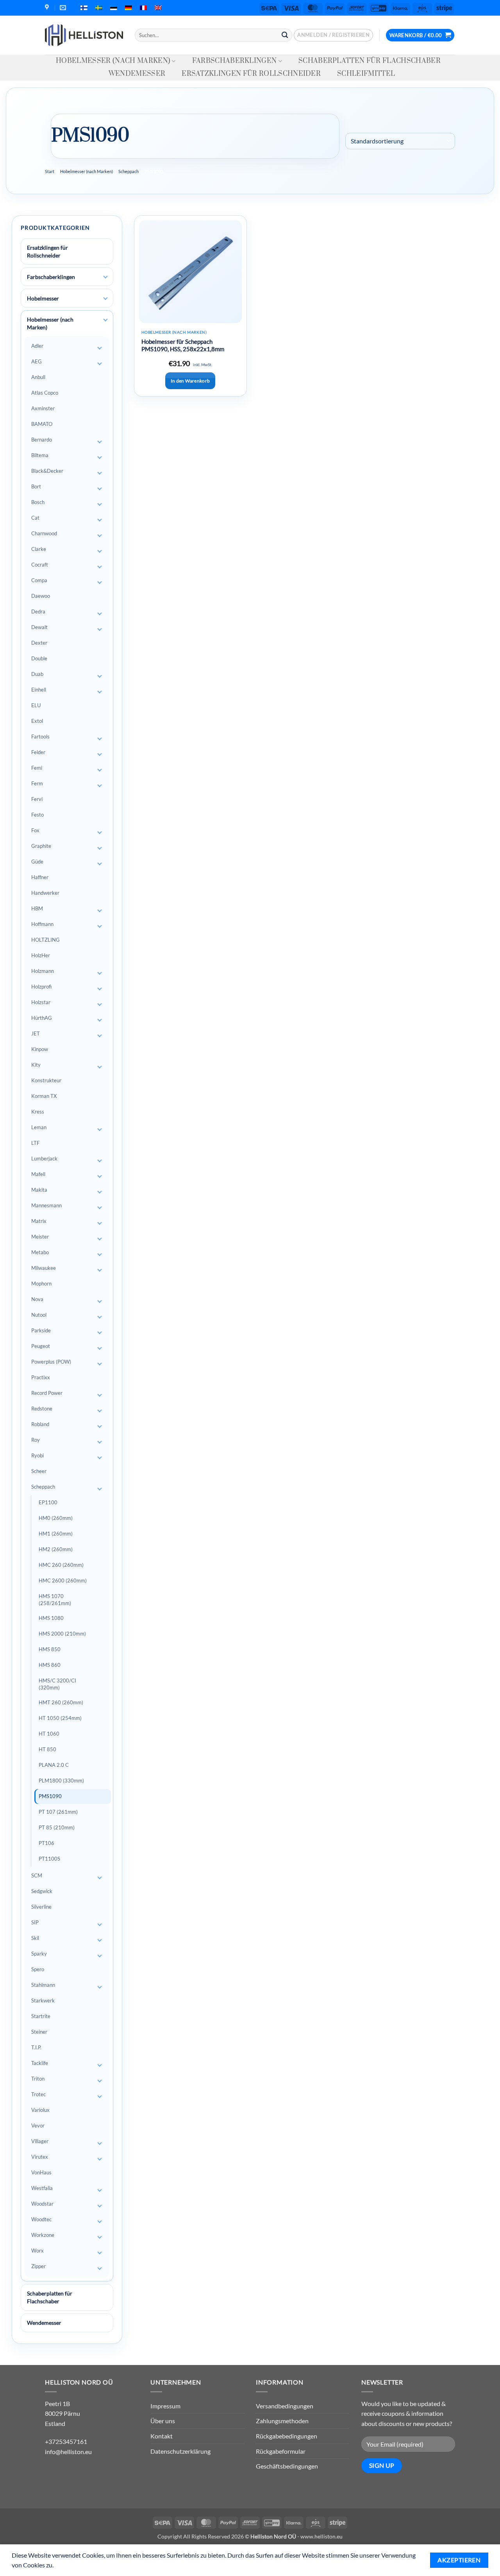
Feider (38, 752)
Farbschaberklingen (235, 61)
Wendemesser (137, 74)
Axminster (43, 408)
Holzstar (41, 1002)
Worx (37, 2251)
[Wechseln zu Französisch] (143, 8)
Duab (37, 674)
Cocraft (40, 565)
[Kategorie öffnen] (105, 277)
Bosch (38, 502)
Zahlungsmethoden (282, 2421)
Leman (39, 1127)
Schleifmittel (366, 74)
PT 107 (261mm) (58, 1812)
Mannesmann (46, 1205)
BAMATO (42, 424)
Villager (40, 2141)
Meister (40, 1237)
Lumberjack (44, 1158)
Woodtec (41, 2219)
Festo (37, 815)
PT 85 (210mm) (57, 1827)
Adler (37, 346)
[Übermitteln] (285, 35)
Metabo (40, 1252)
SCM (37, 1875)
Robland (40, 1424)
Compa (39, 580)
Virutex (40, 2157)
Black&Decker (47, 471)
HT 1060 (49, 1734)
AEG (37, 361)
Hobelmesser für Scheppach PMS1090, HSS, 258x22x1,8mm (183, 345)
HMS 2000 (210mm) (62, 1634)
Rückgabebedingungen (287, 2436)
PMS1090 (50, 1796)
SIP (35, 1922)
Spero (38, 1969)
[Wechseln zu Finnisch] (84, 8)
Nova (37, 1299)
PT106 (46, 1843)
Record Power (47, 1393)
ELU (36, 705)
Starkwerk (43, 2000)
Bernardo (42, 440)
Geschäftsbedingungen (287, 2466)
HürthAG (42, 1018)
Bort (36, 486)
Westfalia (42, 2188)
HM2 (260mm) (56, 1549)
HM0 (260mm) (56, 1518)
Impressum (165, 2406)
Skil (35, 1938)
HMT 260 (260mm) (61, 1702)
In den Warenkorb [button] (190, 381)
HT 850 (47, 1749)
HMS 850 (50, 1649)
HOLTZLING (46, 940)
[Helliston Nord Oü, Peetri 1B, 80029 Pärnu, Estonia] (48, 8)
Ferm (37, 783)
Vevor (38, 2126)
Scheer (39, 1471)
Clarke (39, 549)
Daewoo (41, 596)
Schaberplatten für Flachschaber (370, 61)
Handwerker (45, 893)
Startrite (41, 2016)
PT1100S (49, 1859)
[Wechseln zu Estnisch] (114, 8)
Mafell (38, 1174)
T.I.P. (36, 2047)
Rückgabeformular (281, 2451)
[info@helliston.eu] (64, 8)
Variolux (40, 2110)
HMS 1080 (51, 1618)
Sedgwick (42, 1891)
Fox (35, 830)
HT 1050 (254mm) (60, 1718)
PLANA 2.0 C (54, 1765)
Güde (37, 862)
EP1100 (48, 1502)
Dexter (39, 643)
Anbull (38, 377)
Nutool (39, 1315)
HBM (37, 908)
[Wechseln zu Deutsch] (129, 8)
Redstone (42, 1409)
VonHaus (41, 2172)
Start (50, 171)
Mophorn (41, 1284)
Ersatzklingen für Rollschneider (251, 74)
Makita (39, 1190)
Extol (37, 721)
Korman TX (44, 1096)
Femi (37, 768)
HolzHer (41, 955)
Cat (35, 518)
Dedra (38, 611)
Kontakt (162, 2436)
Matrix (39, 1221)
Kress (38, 1112)
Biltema (40, 455)
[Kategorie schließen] (105, 320)
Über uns (163, 2421)
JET (36, 1033)
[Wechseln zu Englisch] (158, 8)
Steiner (39, 2032)
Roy (36, 1440)
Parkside (41, 1330)
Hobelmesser (43, 298)
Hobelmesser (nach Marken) (113, 61)
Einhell (39, 690)
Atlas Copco (45, 393)
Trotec (38, 2094)
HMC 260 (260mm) (61, 1565)
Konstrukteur (46, 1080)
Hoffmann (42, 924)
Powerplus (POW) (51, 1362)
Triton (38, 2079)
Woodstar (42, 2204)
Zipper (38, 2266)
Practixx (41, 1377)
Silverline (41, 1907)
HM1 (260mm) (56, 1534)
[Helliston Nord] (84, 35)
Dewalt (39, 627)
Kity (36, 1065)
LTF (35, 1143)
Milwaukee (44, 1268)
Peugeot (41, 1346)
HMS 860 (50, 1665)
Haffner (40, 877)
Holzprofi (41, 987)
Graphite (41, 846)
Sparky (39, 1954)
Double (39, 658)
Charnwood (44, 533)
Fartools (40, 737)
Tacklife (40, 2063)
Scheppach (129, 171)
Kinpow (40, 1049)
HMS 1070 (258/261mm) (55, 1600)
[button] (333, 35)
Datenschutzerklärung (180, 2451)
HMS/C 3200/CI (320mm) (57, 1684)
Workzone (43, 2235)
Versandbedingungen (285, 2406)
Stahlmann (43, 1985)
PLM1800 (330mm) (61, 1780)
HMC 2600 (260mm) (63, 1580)
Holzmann (43, 971)
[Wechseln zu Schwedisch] (99, 8)
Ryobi (37, 1455)
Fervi (37, 799)
